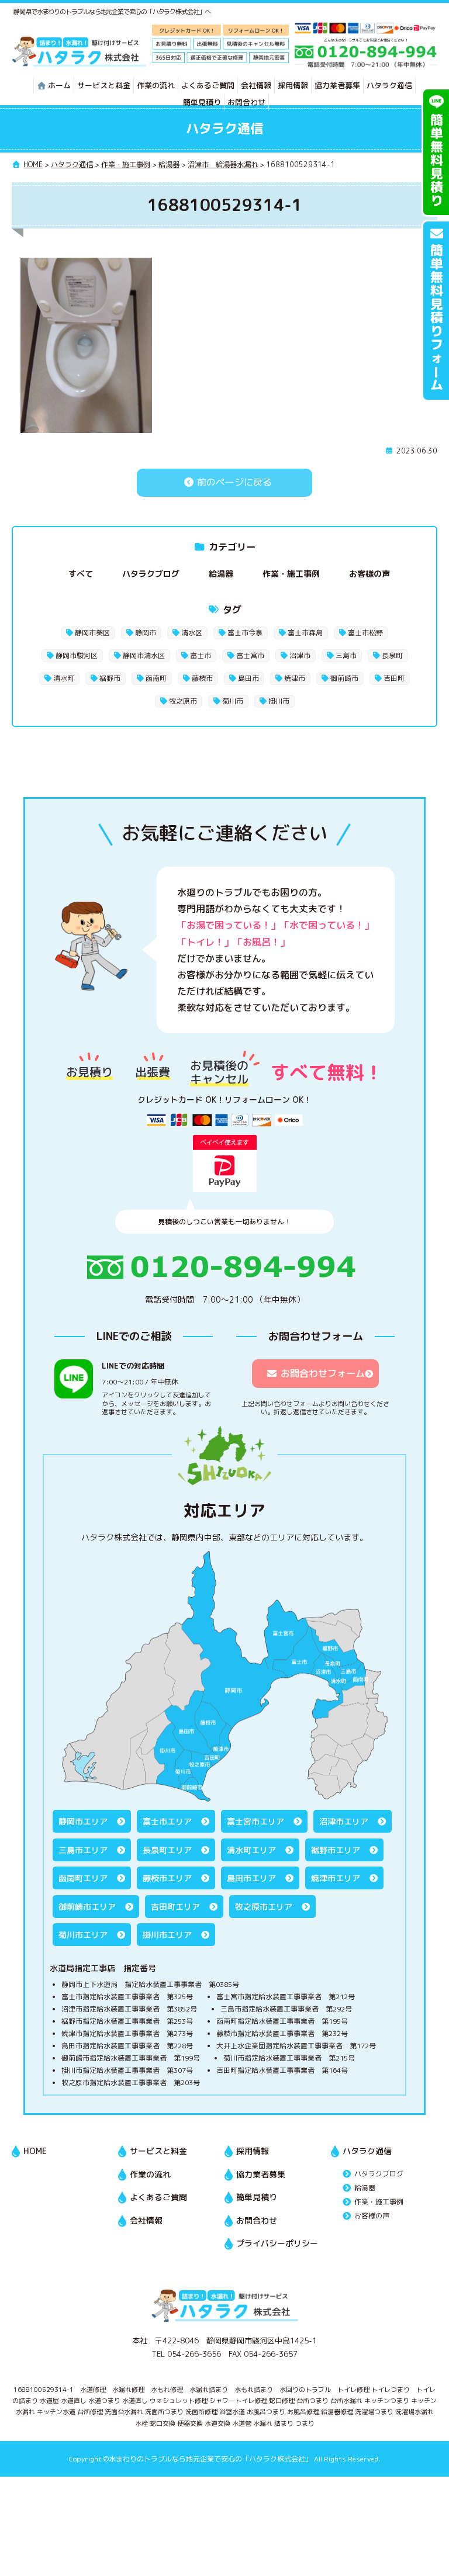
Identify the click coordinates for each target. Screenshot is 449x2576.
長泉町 (392, 655)
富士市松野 (365, 633)
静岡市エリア (83, 1821)
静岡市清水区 (144, 655)
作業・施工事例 (291, 574)
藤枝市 (202, 678)
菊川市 (233, 701)
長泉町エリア (167, 1850)
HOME (35, 2151)
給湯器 (221, 574)
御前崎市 (344, 678)
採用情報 (293, 85)
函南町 (156, 678)
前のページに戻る (233, 482)
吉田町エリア (175, 1907)
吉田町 (394, 678)
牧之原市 (183, 701)
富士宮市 (250, 655)
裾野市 (110, 678)
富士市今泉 (245, 633)
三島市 (346, 655)
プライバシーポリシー (277, 2243)
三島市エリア (83, 1850)
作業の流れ (156, 85)
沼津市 (300, 655)
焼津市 (295, 678)
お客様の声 (369, 574)
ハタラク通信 (389, 85)
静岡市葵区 (92, 633)
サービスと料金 (104, 85)
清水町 (64, 678)
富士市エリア (167, 1821)
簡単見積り (202, 102)
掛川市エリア (167, 1935)
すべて (81, 574)
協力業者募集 (337, 85)
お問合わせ (246, 102)
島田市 (248, 678)
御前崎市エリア (87, 1907)
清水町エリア (251, 1850)
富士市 (201, 655)
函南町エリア (83, 1878)
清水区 (192, 633)
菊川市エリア (83, 1935)
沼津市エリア (344, 1821)
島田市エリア (251, 1878)
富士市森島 (305, 633)
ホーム (59, 85)
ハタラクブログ (151, 574)
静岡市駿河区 (77, 655)
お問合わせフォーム (323, 1373)
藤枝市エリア (167, 1878)
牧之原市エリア (264, 1907)
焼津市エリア (336, 1878)
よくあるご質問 (208, 85)
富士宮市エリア (255, 1821)
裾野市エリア (336, 1850)
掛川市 (279, 701)
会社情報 (256, 85)
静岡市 (146, 633)
